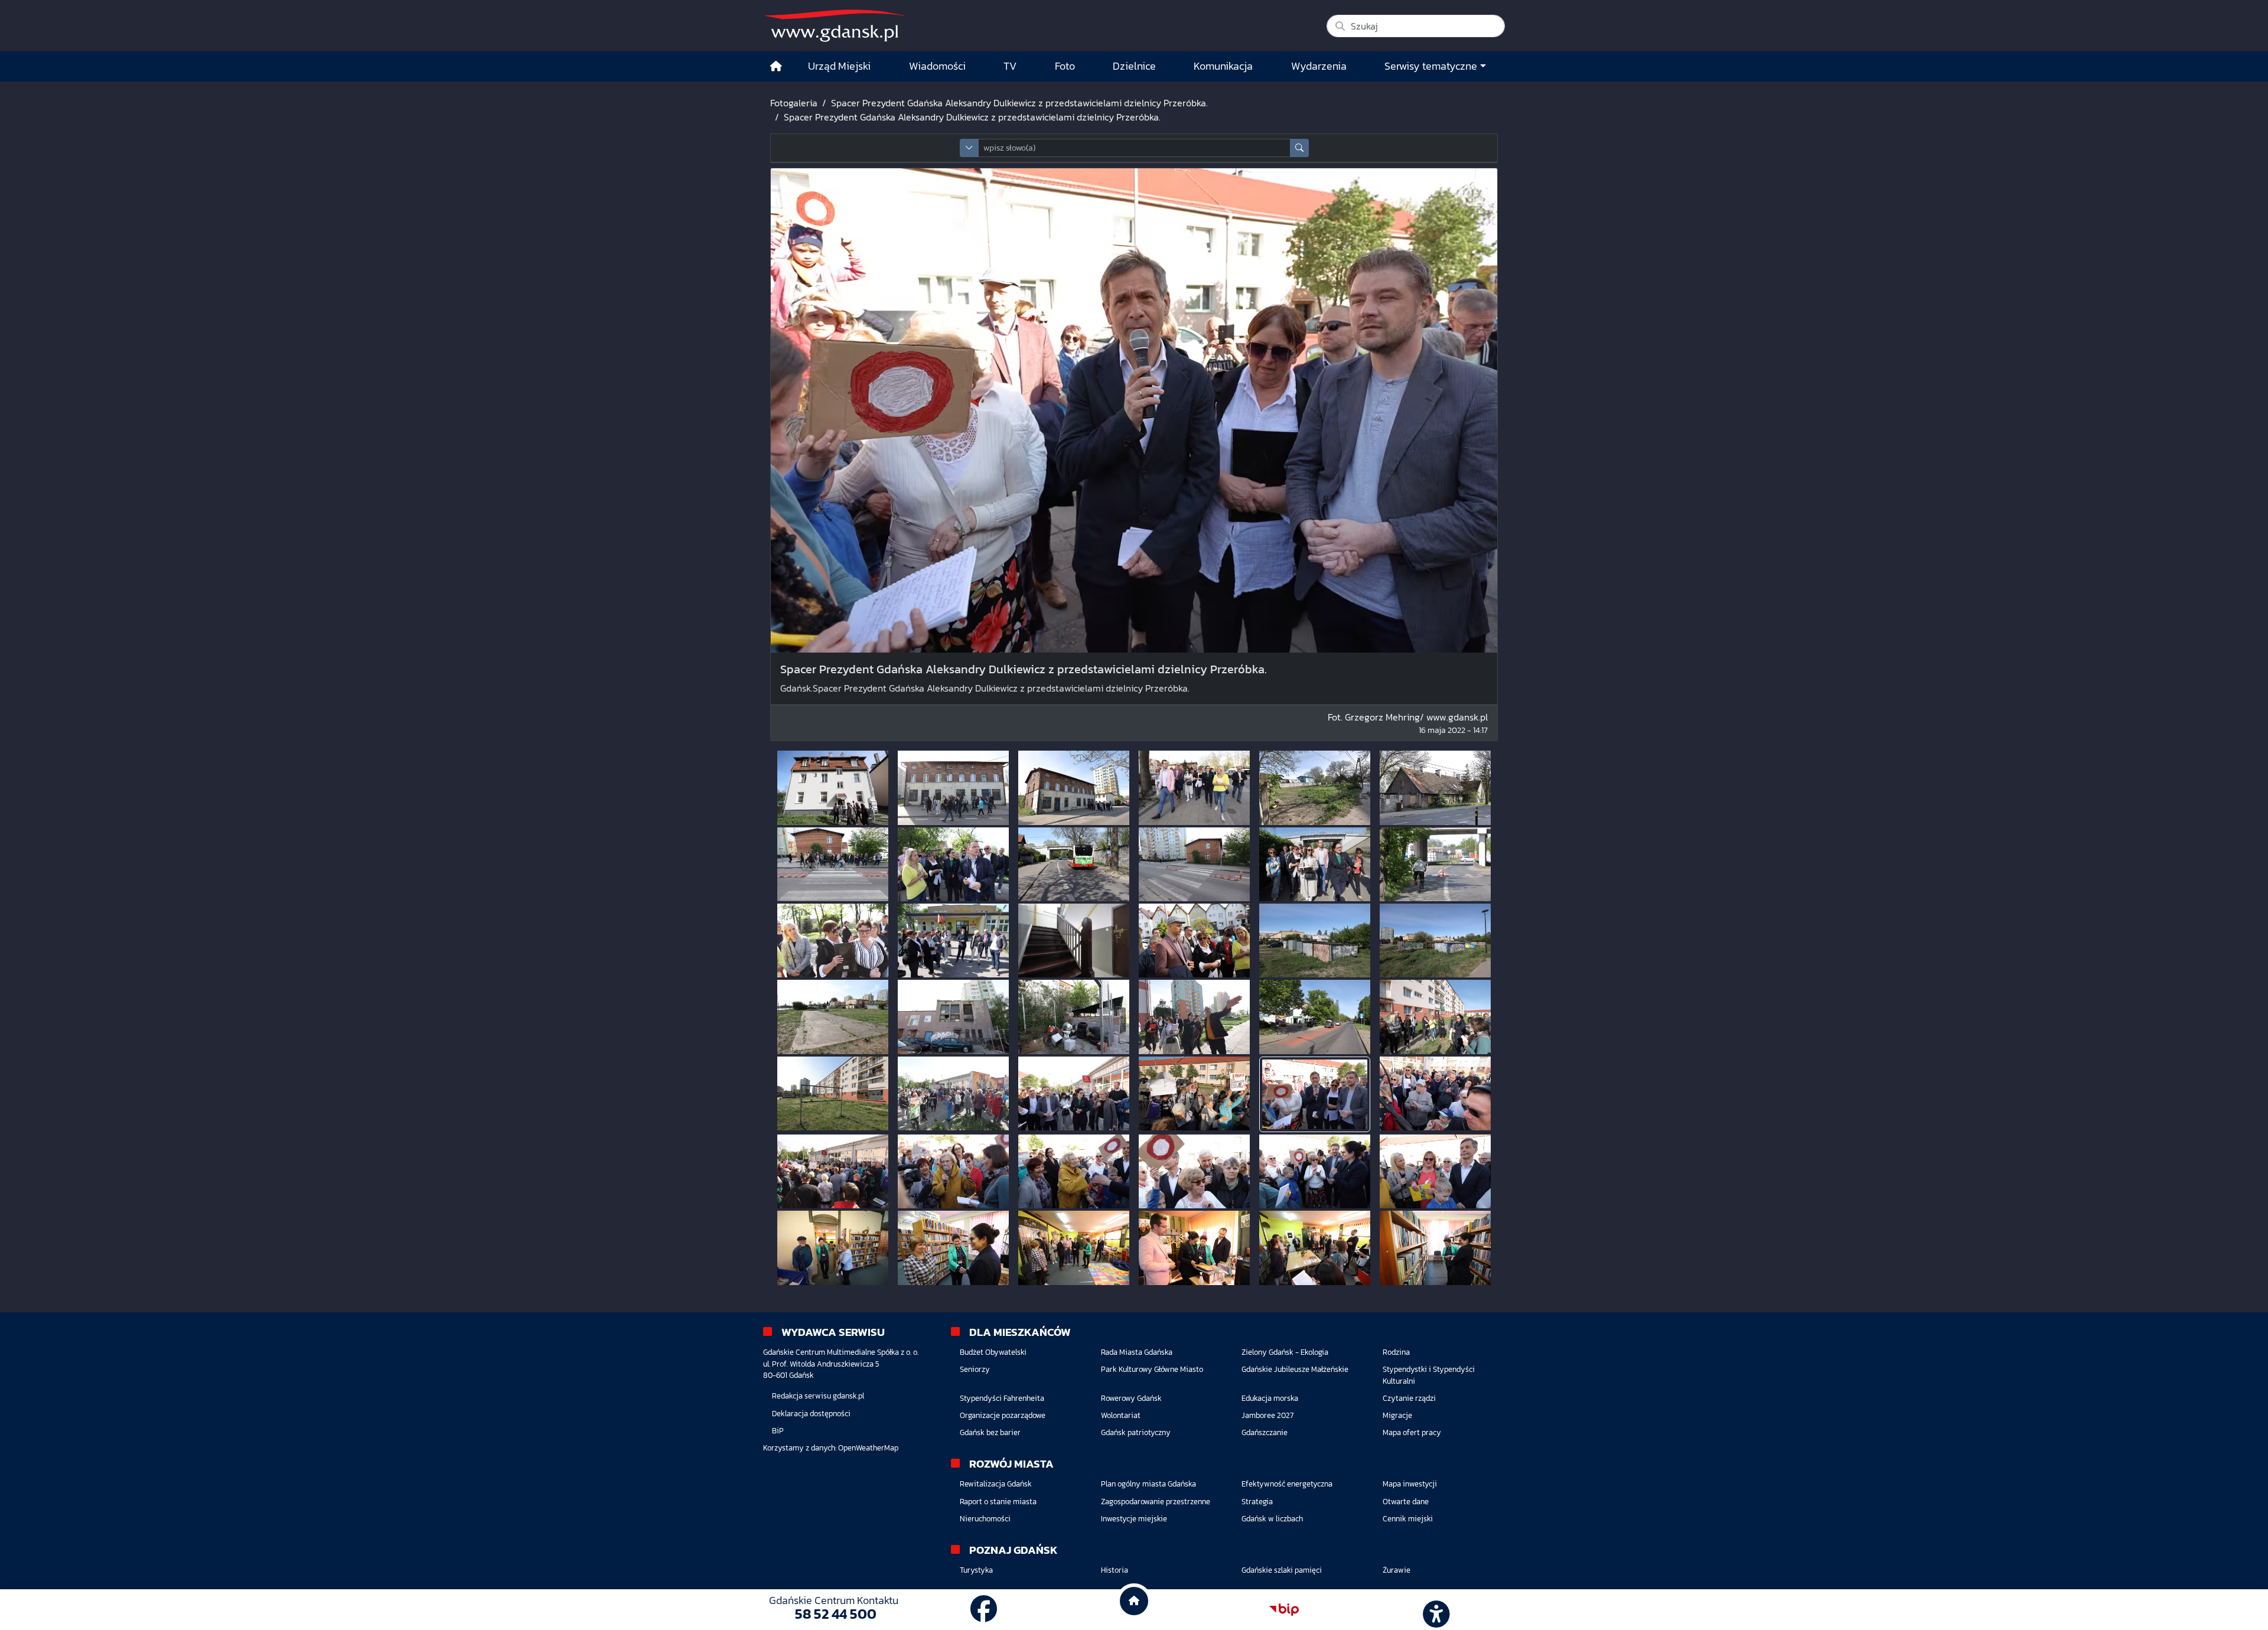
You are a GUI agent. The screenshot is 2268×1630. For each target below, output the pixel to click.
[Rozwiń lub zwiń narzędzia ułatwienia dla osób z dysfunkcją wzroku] (1435, 1610)
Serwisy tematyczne (1431, 66)
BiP (778, 1431)
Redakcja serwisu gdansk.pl (818, 1396)
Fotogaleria (794, 103)
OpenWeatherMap (868, 1448)
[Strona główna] (776, 66)
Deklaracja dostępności (811, 1414)
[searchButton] (1299, 148)
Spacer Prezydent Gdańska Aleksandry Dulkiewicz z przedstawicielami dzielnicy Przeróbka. (1019, 103)
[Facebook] (984, 1609)
